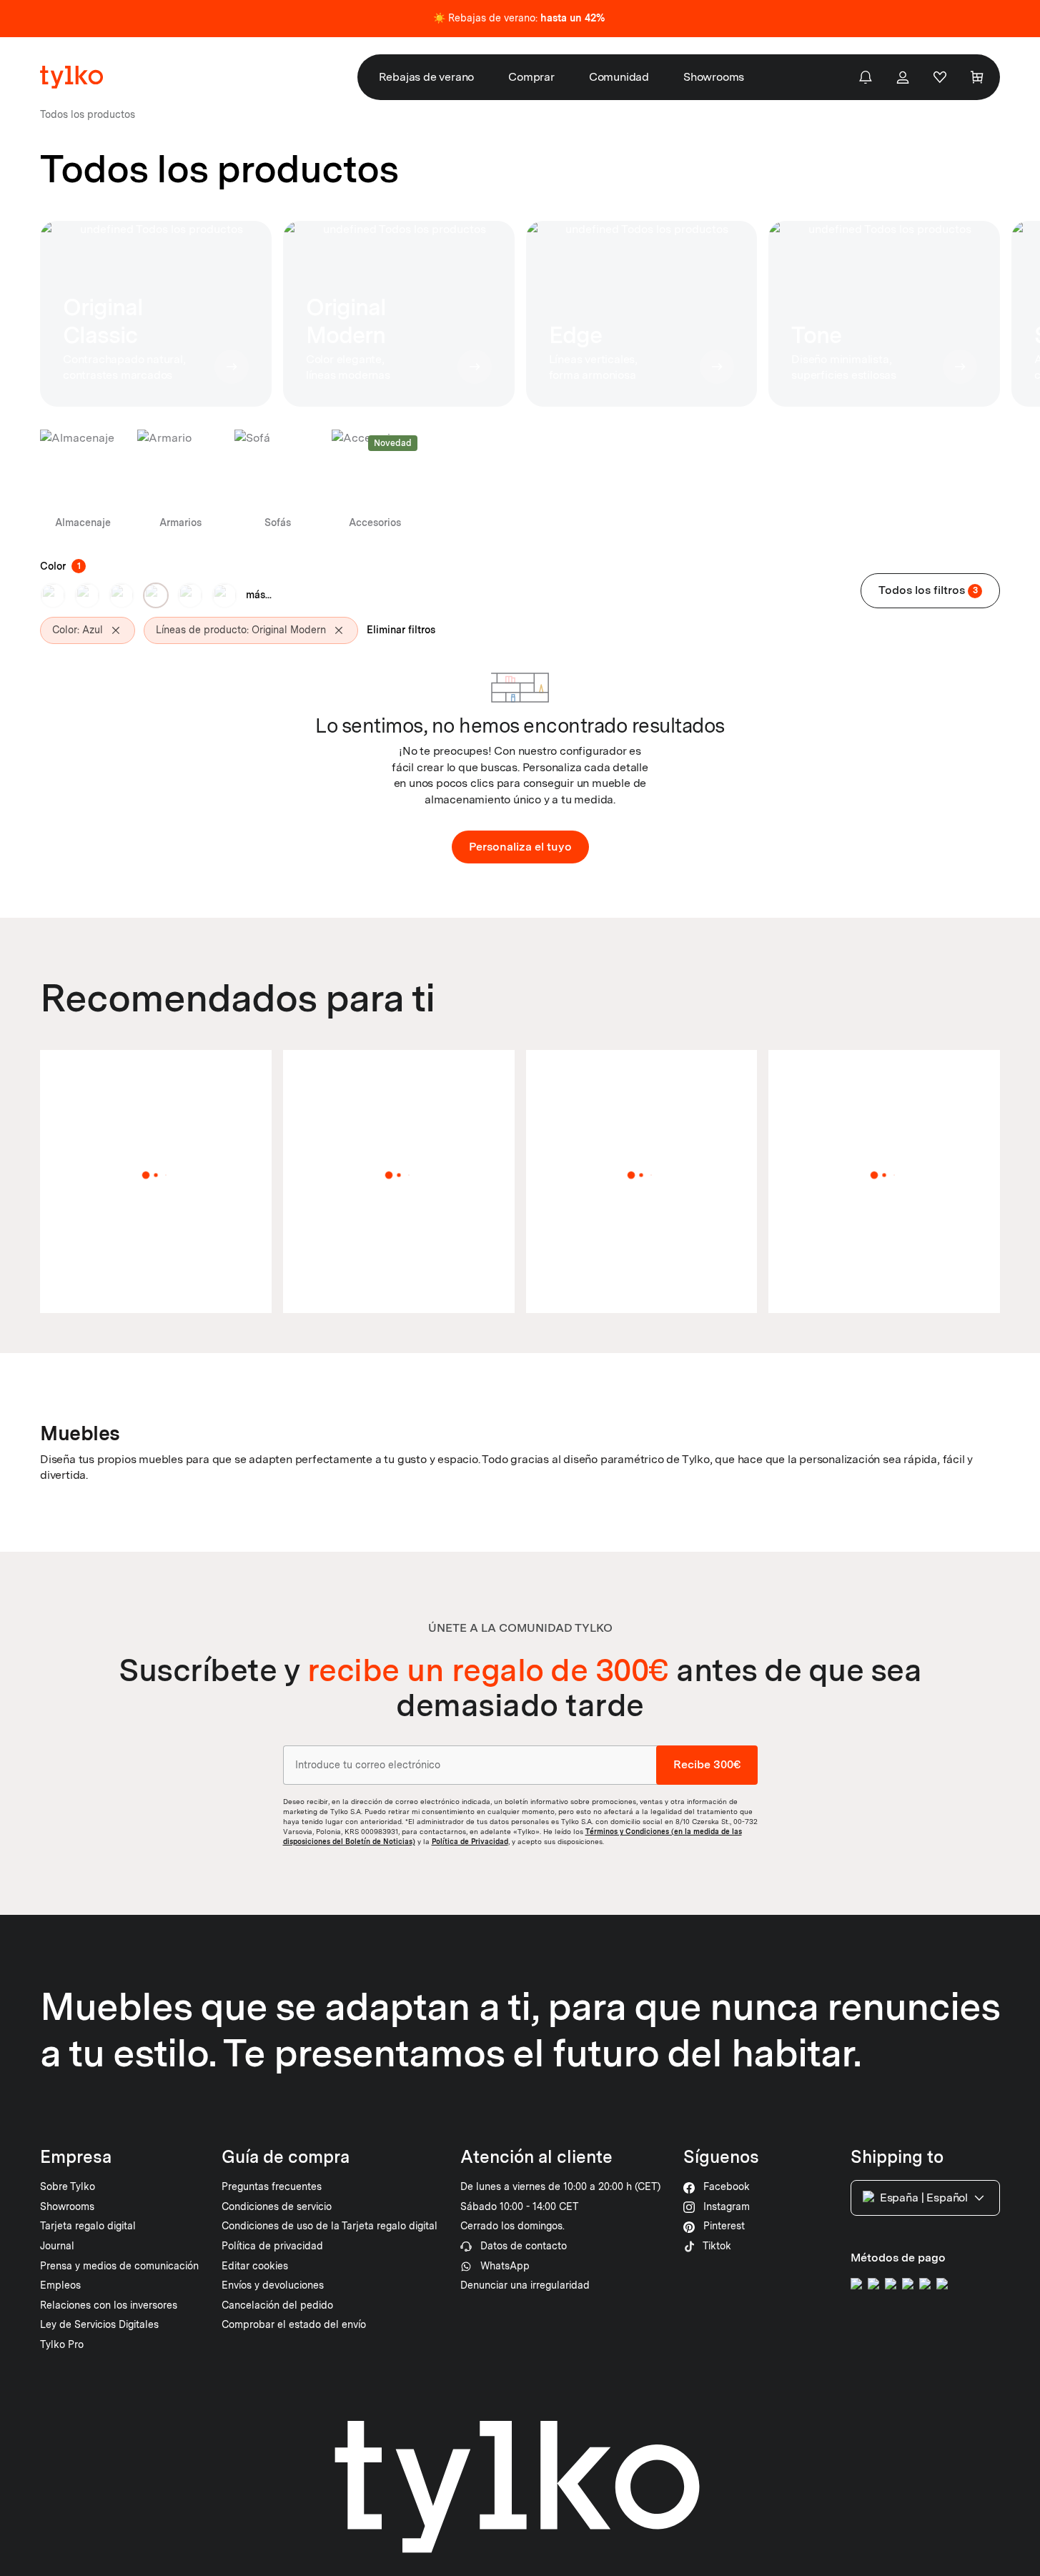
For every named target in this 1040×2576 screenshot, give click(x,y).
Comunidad (619, 77)
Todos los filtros (928, 590)
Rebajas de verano (427, 77)
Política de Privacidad (470, 1841)
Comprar (531, 77)
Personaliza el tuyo (520, 847)
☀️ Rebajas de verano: (519, 18)
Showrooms (714, 77)
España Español (924, 2198)
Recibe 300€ (707, 1765)
